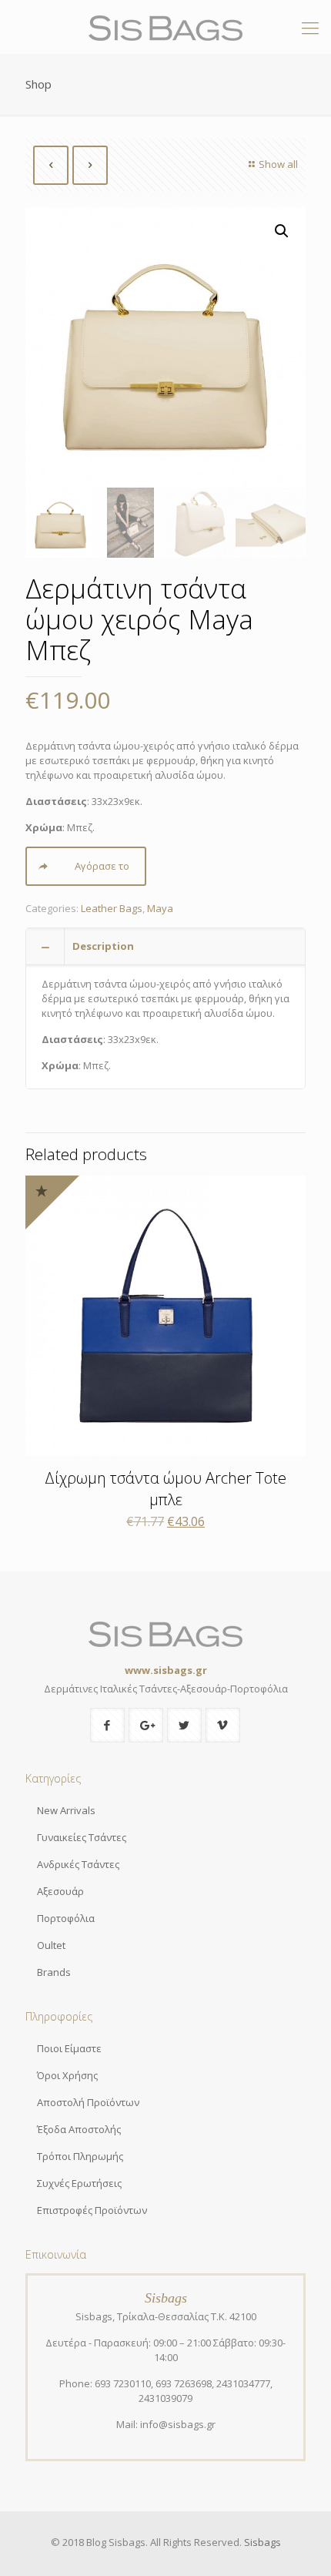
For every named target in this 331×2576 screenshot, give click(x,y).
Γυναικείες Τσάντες (82, 1837)
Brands (54, 1972)
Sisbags (262, 2542)
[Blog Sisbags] (165, 27)
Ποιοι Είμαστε (69, 2048)
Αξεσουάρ (60, 1891)
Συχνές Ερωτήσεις (79, 2183)
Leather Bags (112, 908)
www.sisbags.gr (166, 1670)
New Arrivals (66, 1810)
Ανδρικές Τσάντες (78, 1864)
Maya (160, 908)
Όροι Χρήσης (67, 2075)
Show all (278, 164)
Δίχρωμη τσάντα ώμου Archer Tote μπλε (165, 1489)
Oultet (51, 1945)
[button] (282, 231)
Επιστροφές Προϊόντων (92, 2210)
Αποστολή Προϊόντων (88, 2102)
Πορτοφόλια (66, 1918)
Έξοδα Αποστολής (79, 2129)
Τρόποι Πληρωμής (80, 2156)
